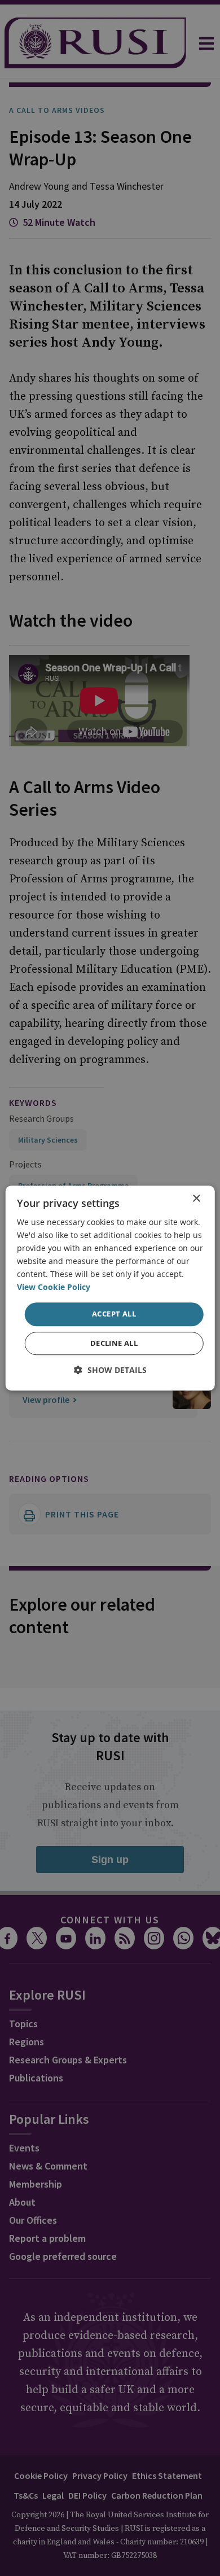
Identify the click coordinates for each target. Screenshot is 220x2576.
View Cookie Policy (54, 1287)
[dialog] (110, 1288)
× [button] (196, 1199)
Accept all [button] (114, 1314)
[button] (110, 1370)
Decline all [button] (114, 1343)
